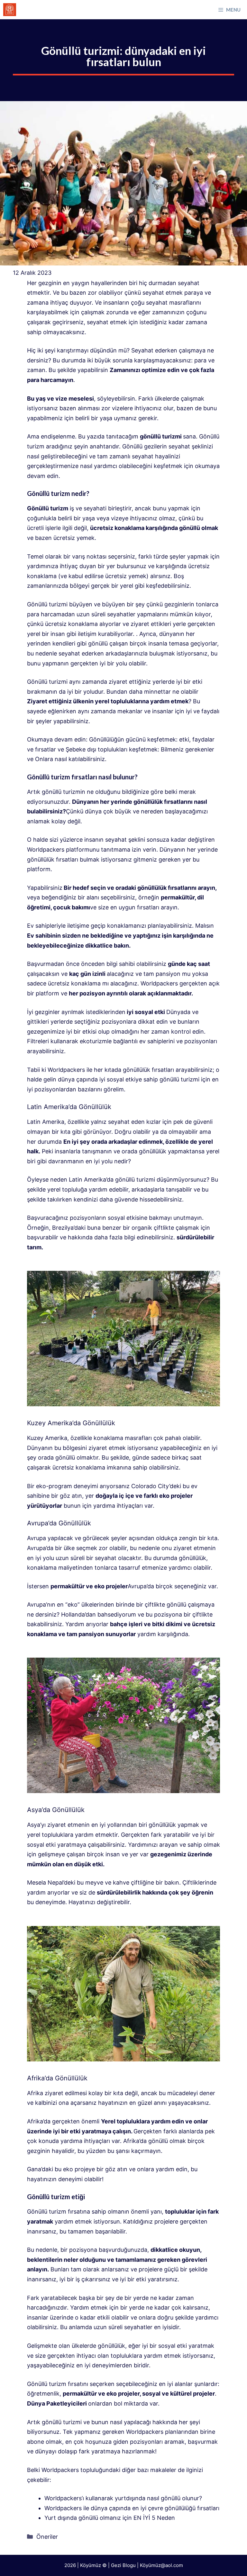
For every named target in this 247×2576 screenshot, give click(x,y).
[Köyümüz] (10, 10)
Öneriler (47, 2537)
